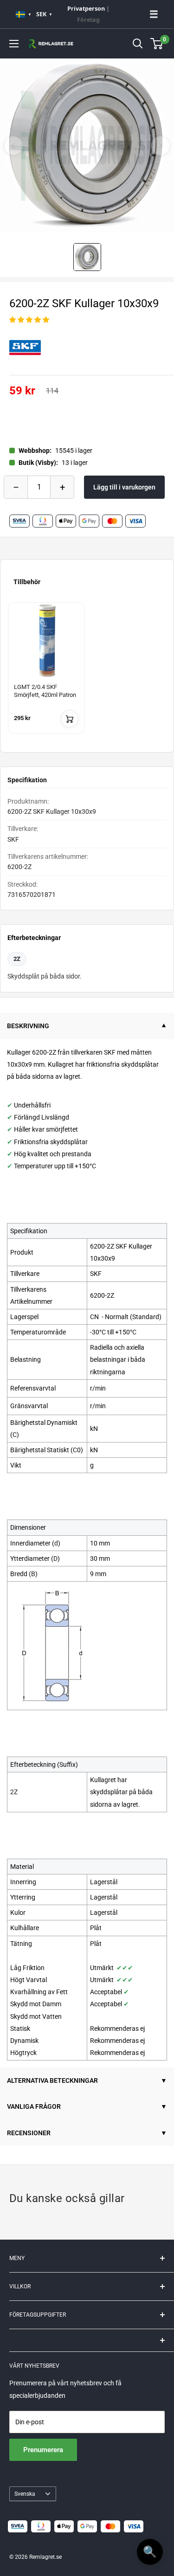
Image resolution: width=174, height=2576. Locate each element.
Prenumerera (43, 2450)
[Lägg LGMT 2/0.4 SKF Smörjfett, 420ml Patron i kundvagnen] (70, 719)
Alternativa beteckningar (52, 2080)
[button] (29, 320)
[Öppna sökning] (138, 44)
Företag (88, 20)
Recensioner (29, 2133)
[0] (157, 44)
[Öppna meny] (14, 44)
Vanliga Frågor (34, 2106)
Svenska (25, 2494)
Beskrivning (28, 1026)
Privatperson (86, 9)
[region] (87, 673)
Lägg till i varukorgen (124, 487)
